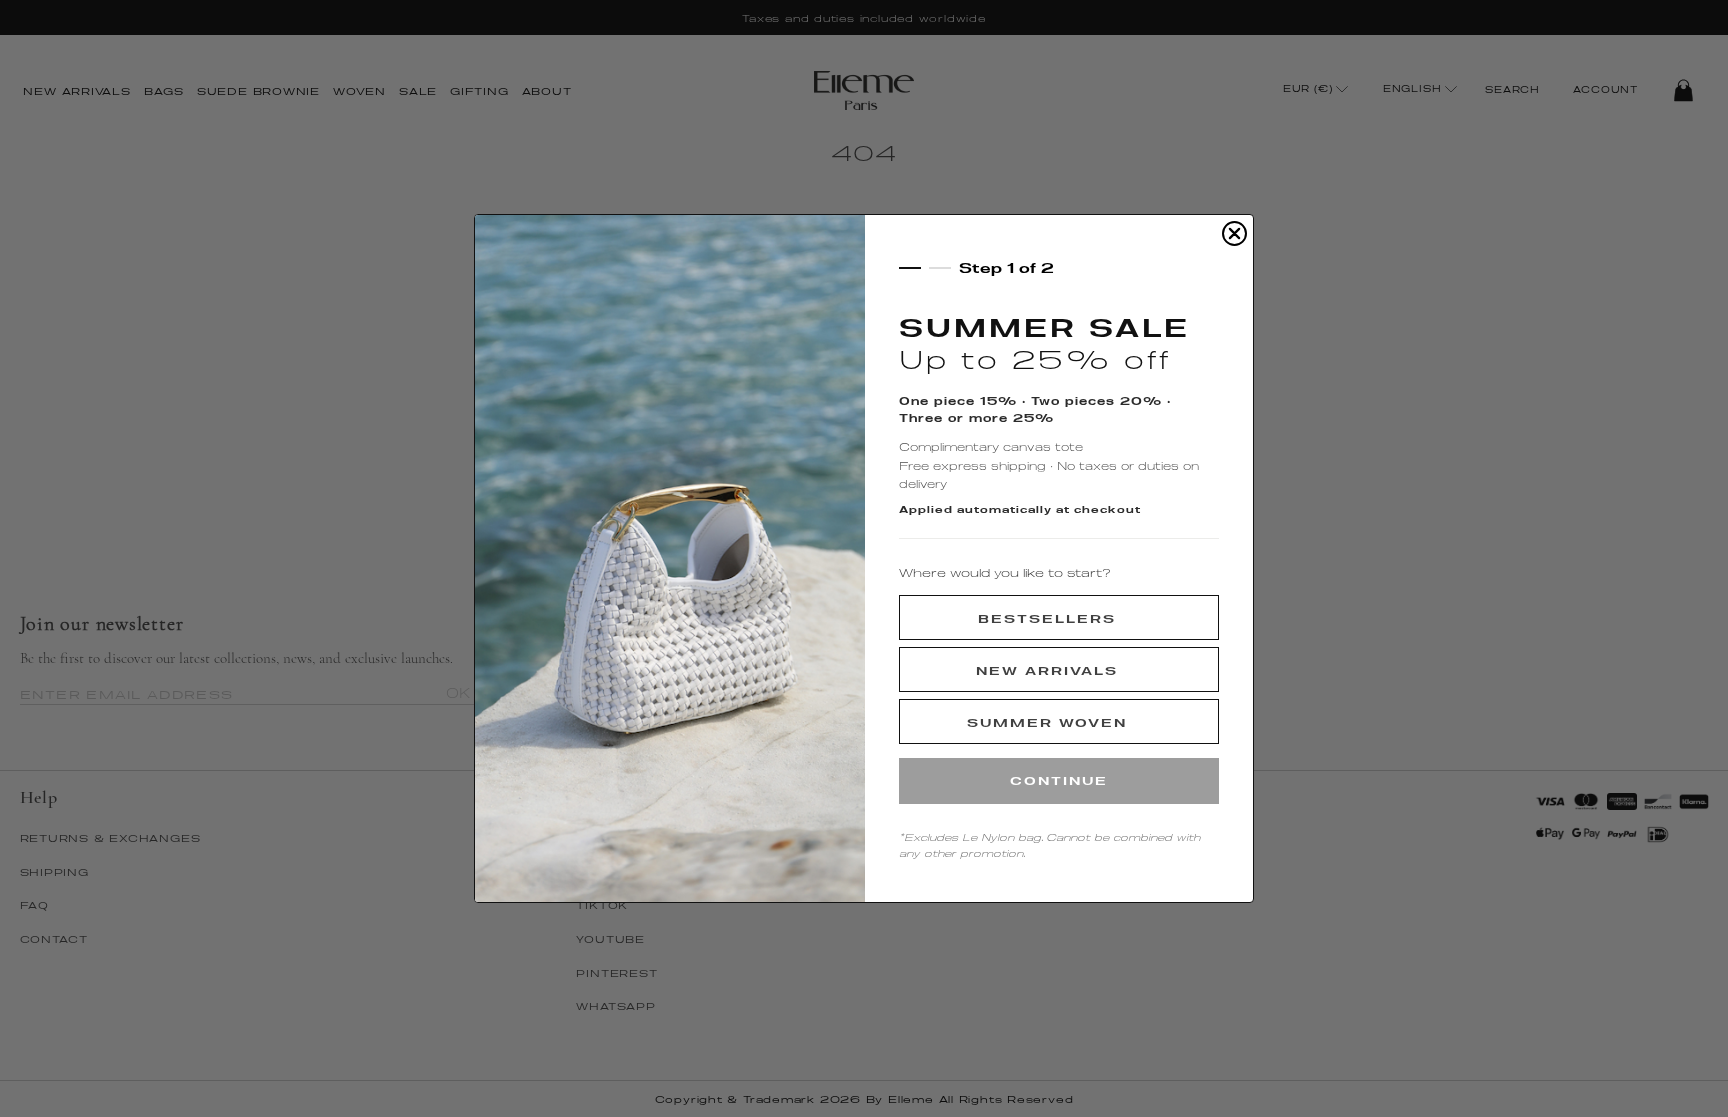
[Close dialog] (1234, 233)
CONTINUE (1059, 780)
